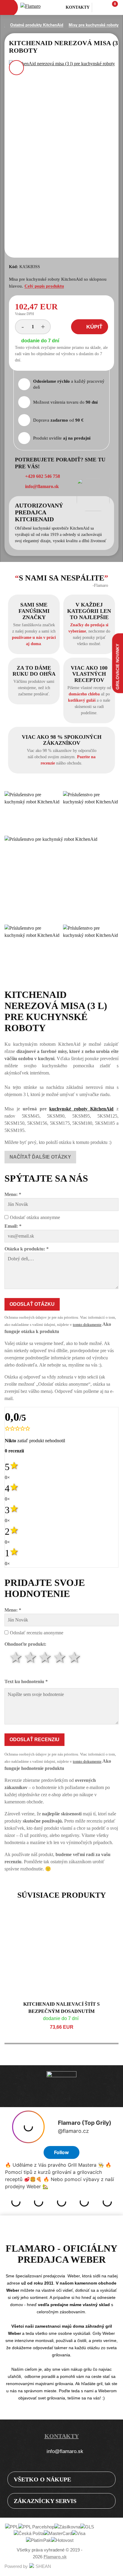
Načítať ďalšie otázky (40, 1157)
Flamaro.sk (55, 2557)
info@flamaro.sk (65, 2451)
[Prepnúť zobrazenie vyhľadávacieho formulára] (59, 8)
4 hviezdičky (60, 1658)
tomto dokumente (87, 1325)
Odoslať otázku (32, 1304)
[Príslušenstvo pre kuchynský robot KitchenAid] (32, 812)
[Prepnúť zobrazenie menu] (106, 2479)
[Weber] (61, 2086)
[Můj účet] (98, 7)
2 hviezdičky (31, 1658)
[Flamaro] (34, 8)
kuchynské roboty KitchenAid (81, 1109)
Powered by (16, 2566)
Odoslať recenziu (34, 1740)
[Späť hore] (113, 2566)
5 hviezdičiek (75, 1658)
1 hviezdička (16, 1658)
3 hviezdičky (46, 1658)
